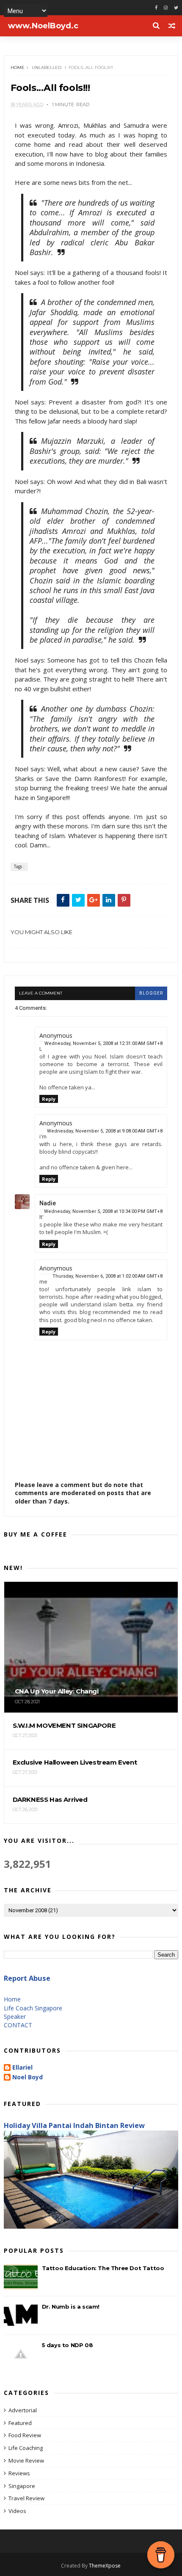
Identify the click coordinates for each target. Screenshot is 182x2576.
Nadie (48, 1203)
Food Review (25, 2435)
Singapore (22, 2486)
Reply (49, 1099)
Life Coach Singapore (33, 2008)
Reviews (19, 2473)
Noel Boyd (28, 2077)
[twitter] (176, 8)
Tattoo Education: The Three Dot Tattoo (103, 2268)
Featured (20, 2423)
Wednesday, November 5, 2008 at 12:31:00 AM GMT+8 (103, 1043)
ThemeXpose (105, 2566)
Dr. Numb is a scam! (71, 2307)
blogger (151, 993)
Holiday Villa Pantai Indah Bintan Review (74, 2125)
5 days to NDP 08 (68, 2345)
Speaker (15, 2017)
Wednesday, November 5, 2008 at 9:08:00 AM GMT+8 (105, 1131)
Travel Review (26, 2498)
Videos (17, 2511)
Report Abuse (27, 1978)
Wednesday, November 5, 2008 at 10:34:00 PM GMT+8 (103, 1211)
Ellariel (22, 2068)
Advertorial (23, 2410)
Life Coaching (26, 2448)
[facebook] (156, 8)
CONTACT (18, 2025)
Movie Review (26, 2461)
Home (18, 67)
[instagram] (166, 8)
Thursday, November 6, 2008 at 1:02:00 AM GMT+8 (108, 1276)
